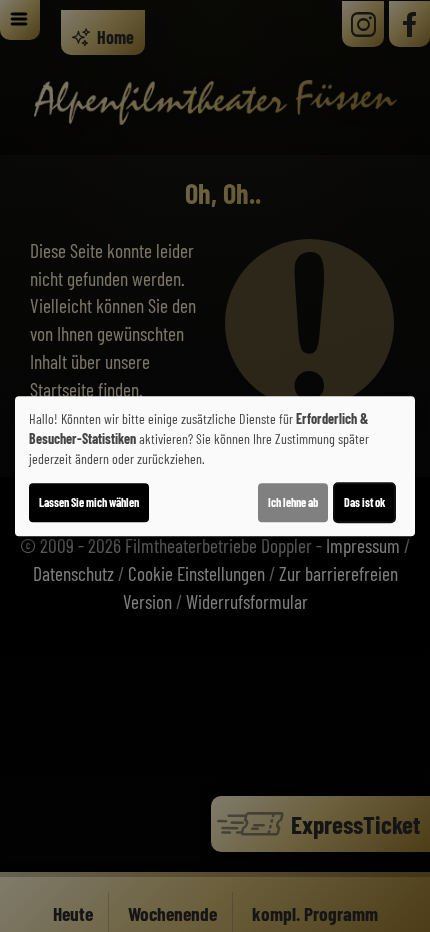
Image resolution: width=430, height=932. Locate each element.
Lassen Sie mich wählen (89, 502)
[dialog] (215, 466)
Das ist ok (364, 502)
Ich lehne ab (293, 502)
